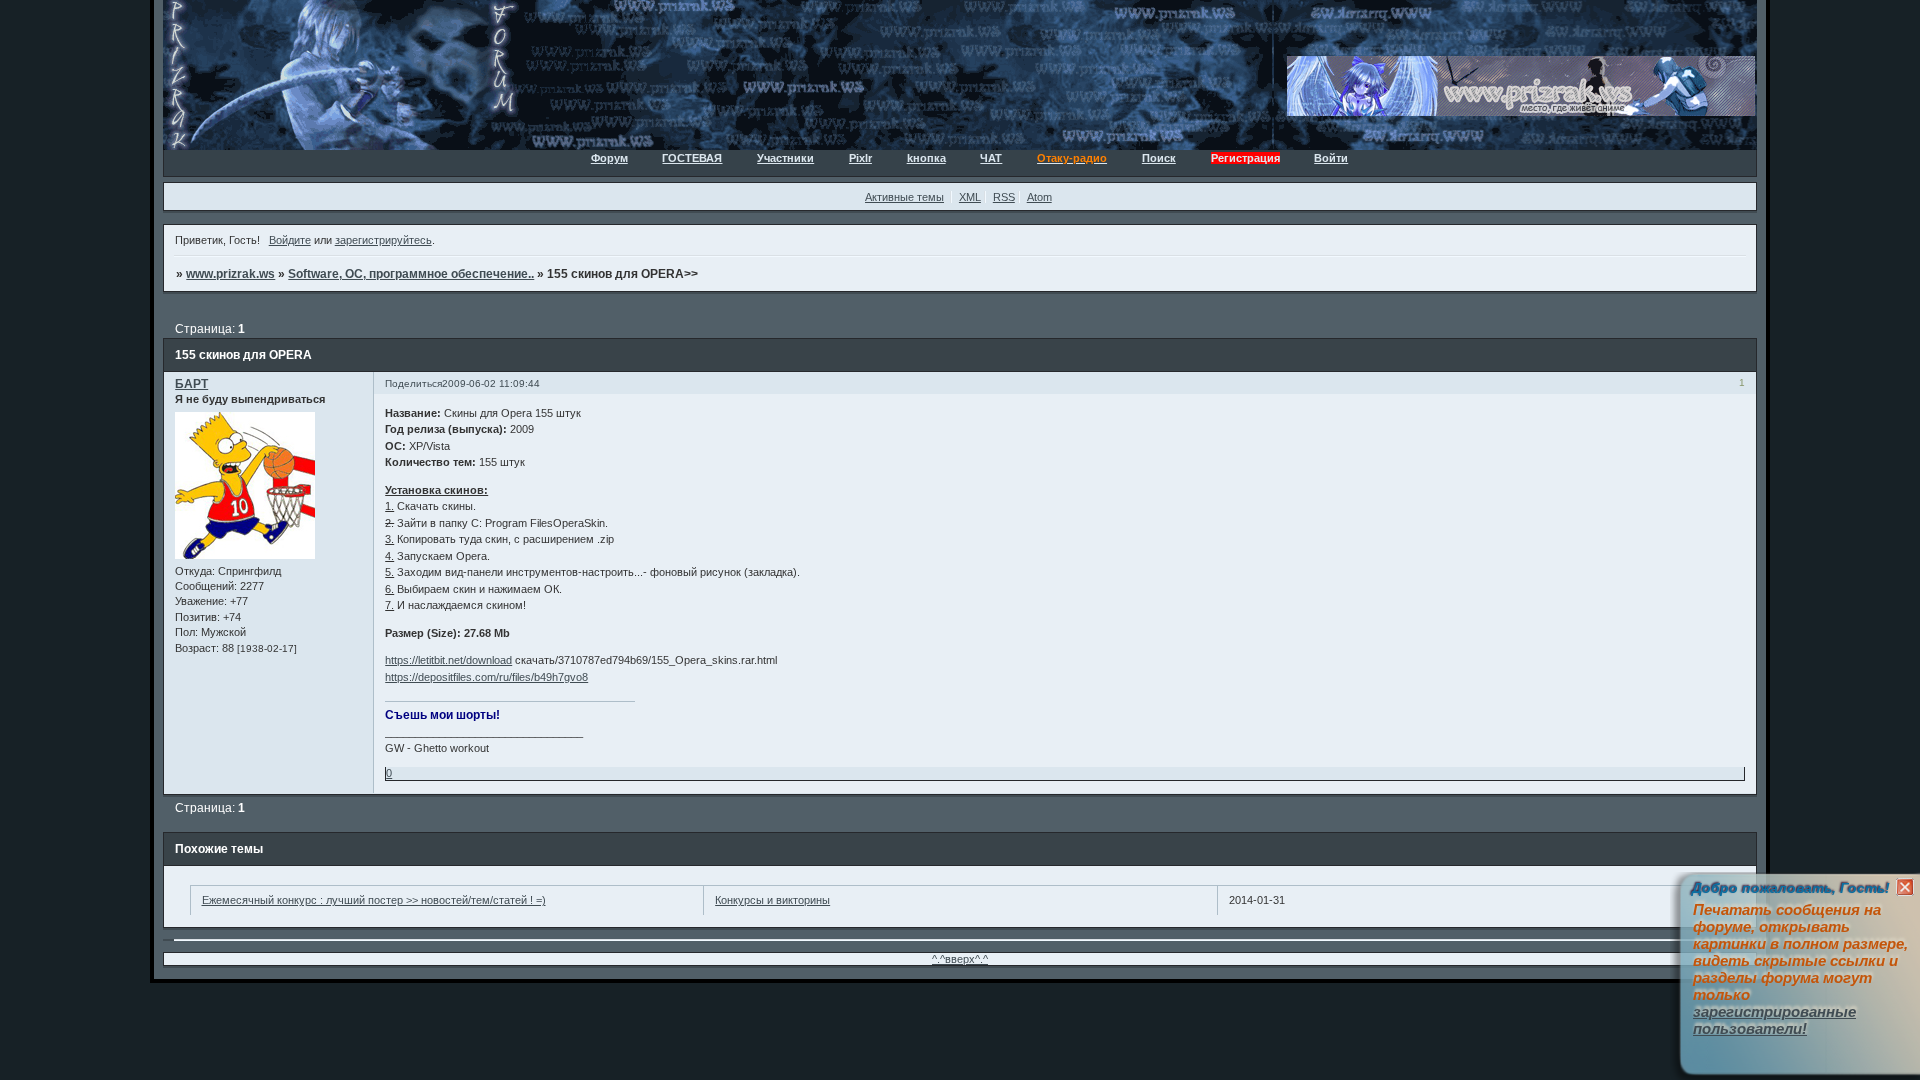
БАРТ (191, 384)
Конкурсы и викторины (772, 900)
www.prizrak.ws (230, 274)
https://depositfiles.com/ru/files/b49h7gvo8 (486, 677)
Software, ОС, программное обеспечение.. (411, 274)
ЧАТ (991, 158)
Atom (1039, 197)
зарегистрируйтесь (383, 240)
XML (970, 197)
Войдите (290, 240)
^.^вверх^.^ (960, 959)
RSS (1004, 197)
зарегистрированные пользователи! (1774, 1020)
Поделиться (413, 383)
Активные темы (904, 197)
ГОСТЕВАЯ (692, 158)
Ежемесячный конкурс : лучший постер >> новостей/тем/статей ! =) (374, 900)
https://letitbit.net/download (448, 660)
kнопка (926, 158)
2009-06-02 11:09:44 (491, 383)
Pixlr (860, 158)
